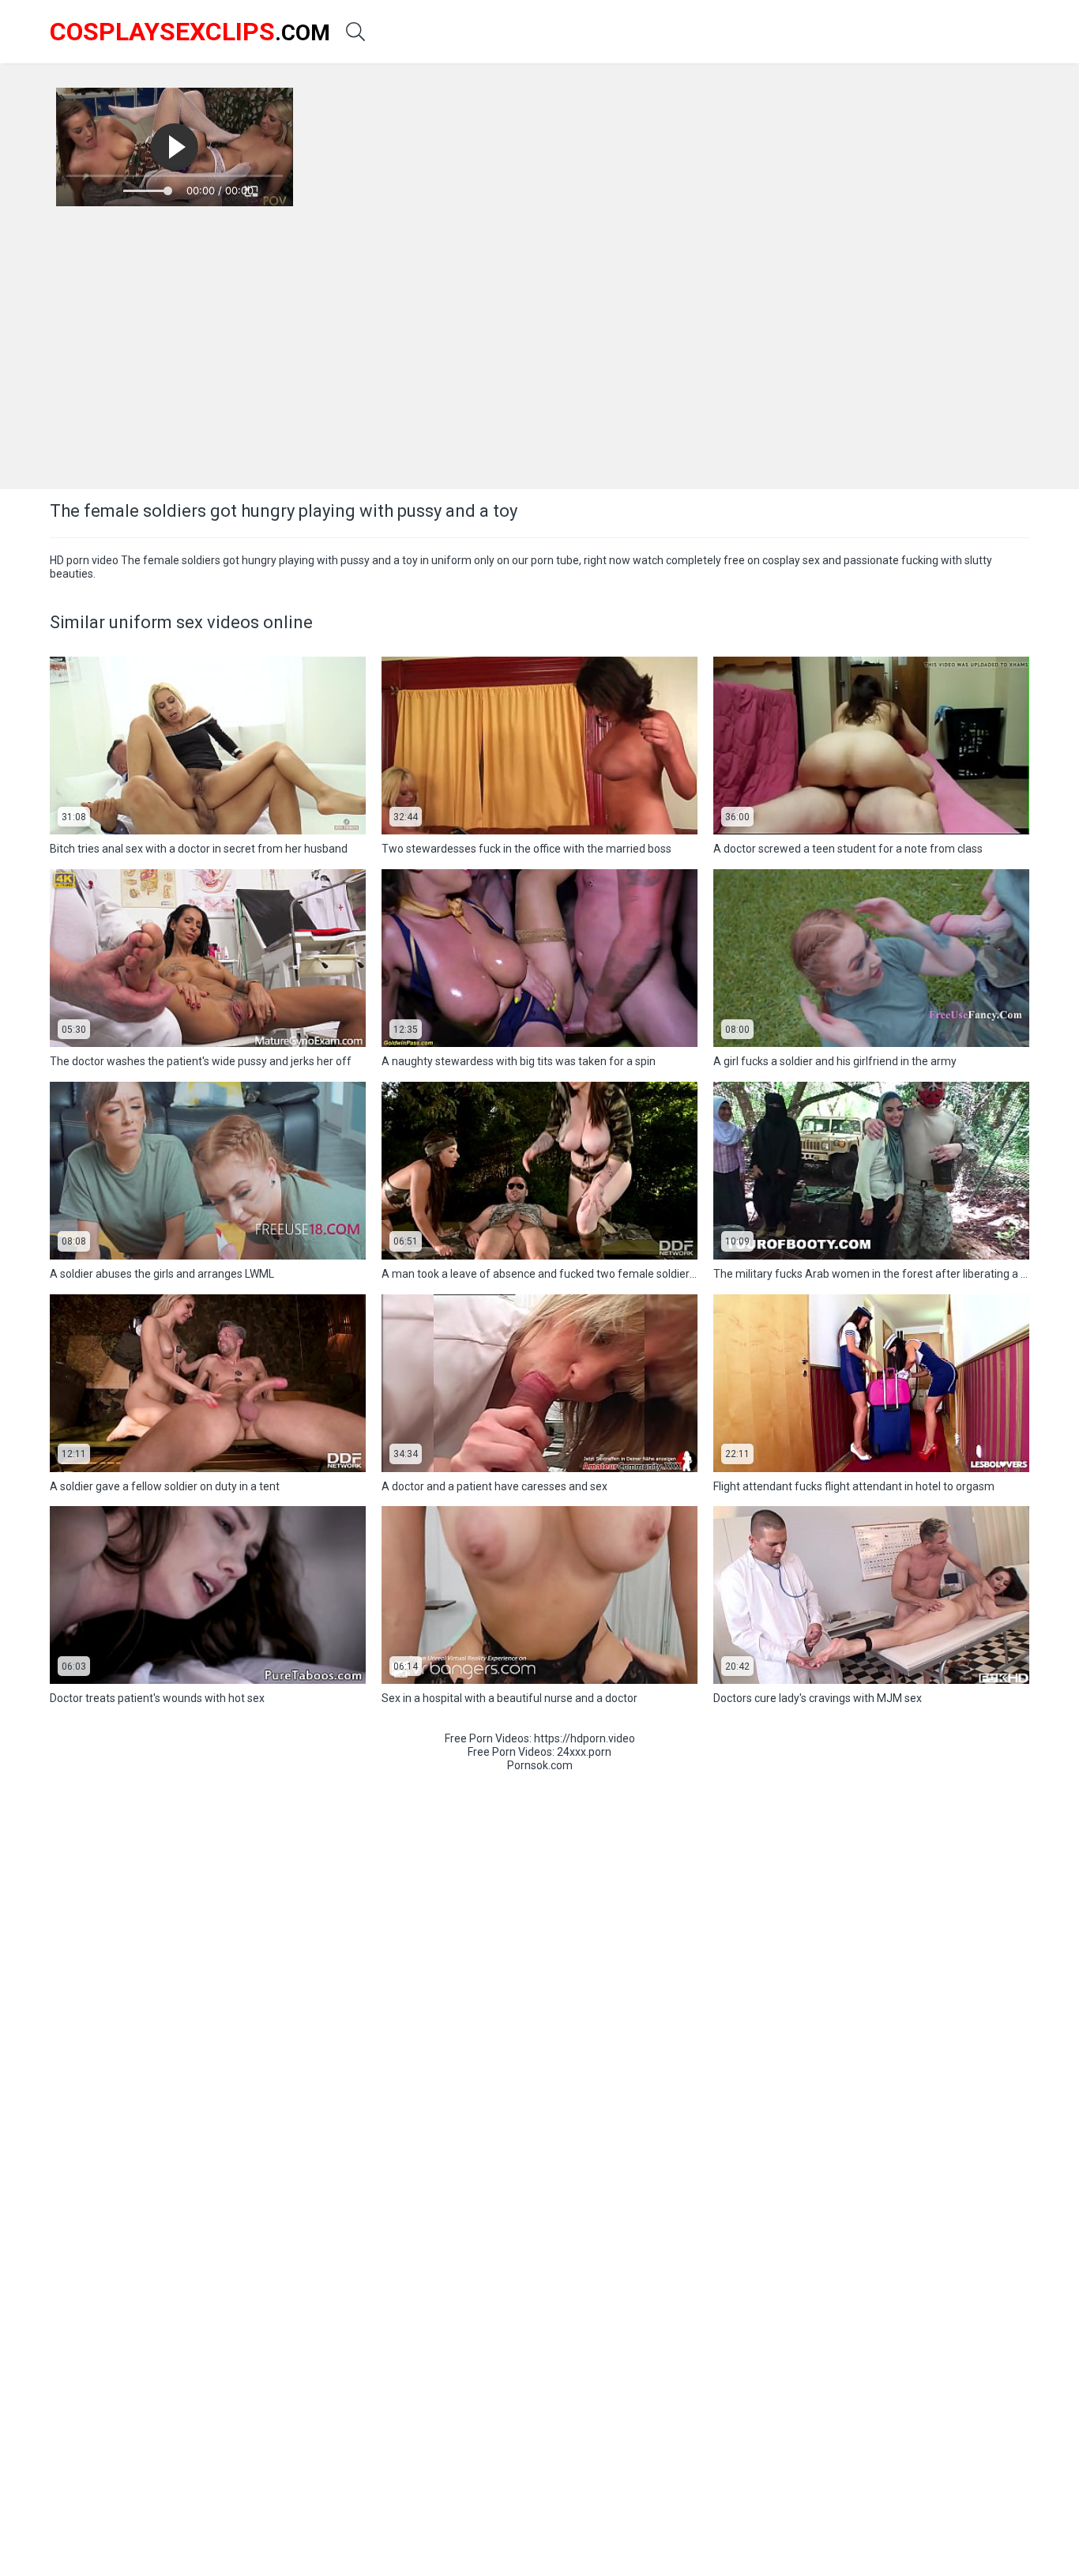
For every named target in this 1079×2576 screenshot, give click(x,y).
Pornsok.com (540, 1765)
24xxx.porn (584, 1752)
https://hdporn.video (585, 1738)
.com (190, 32)
